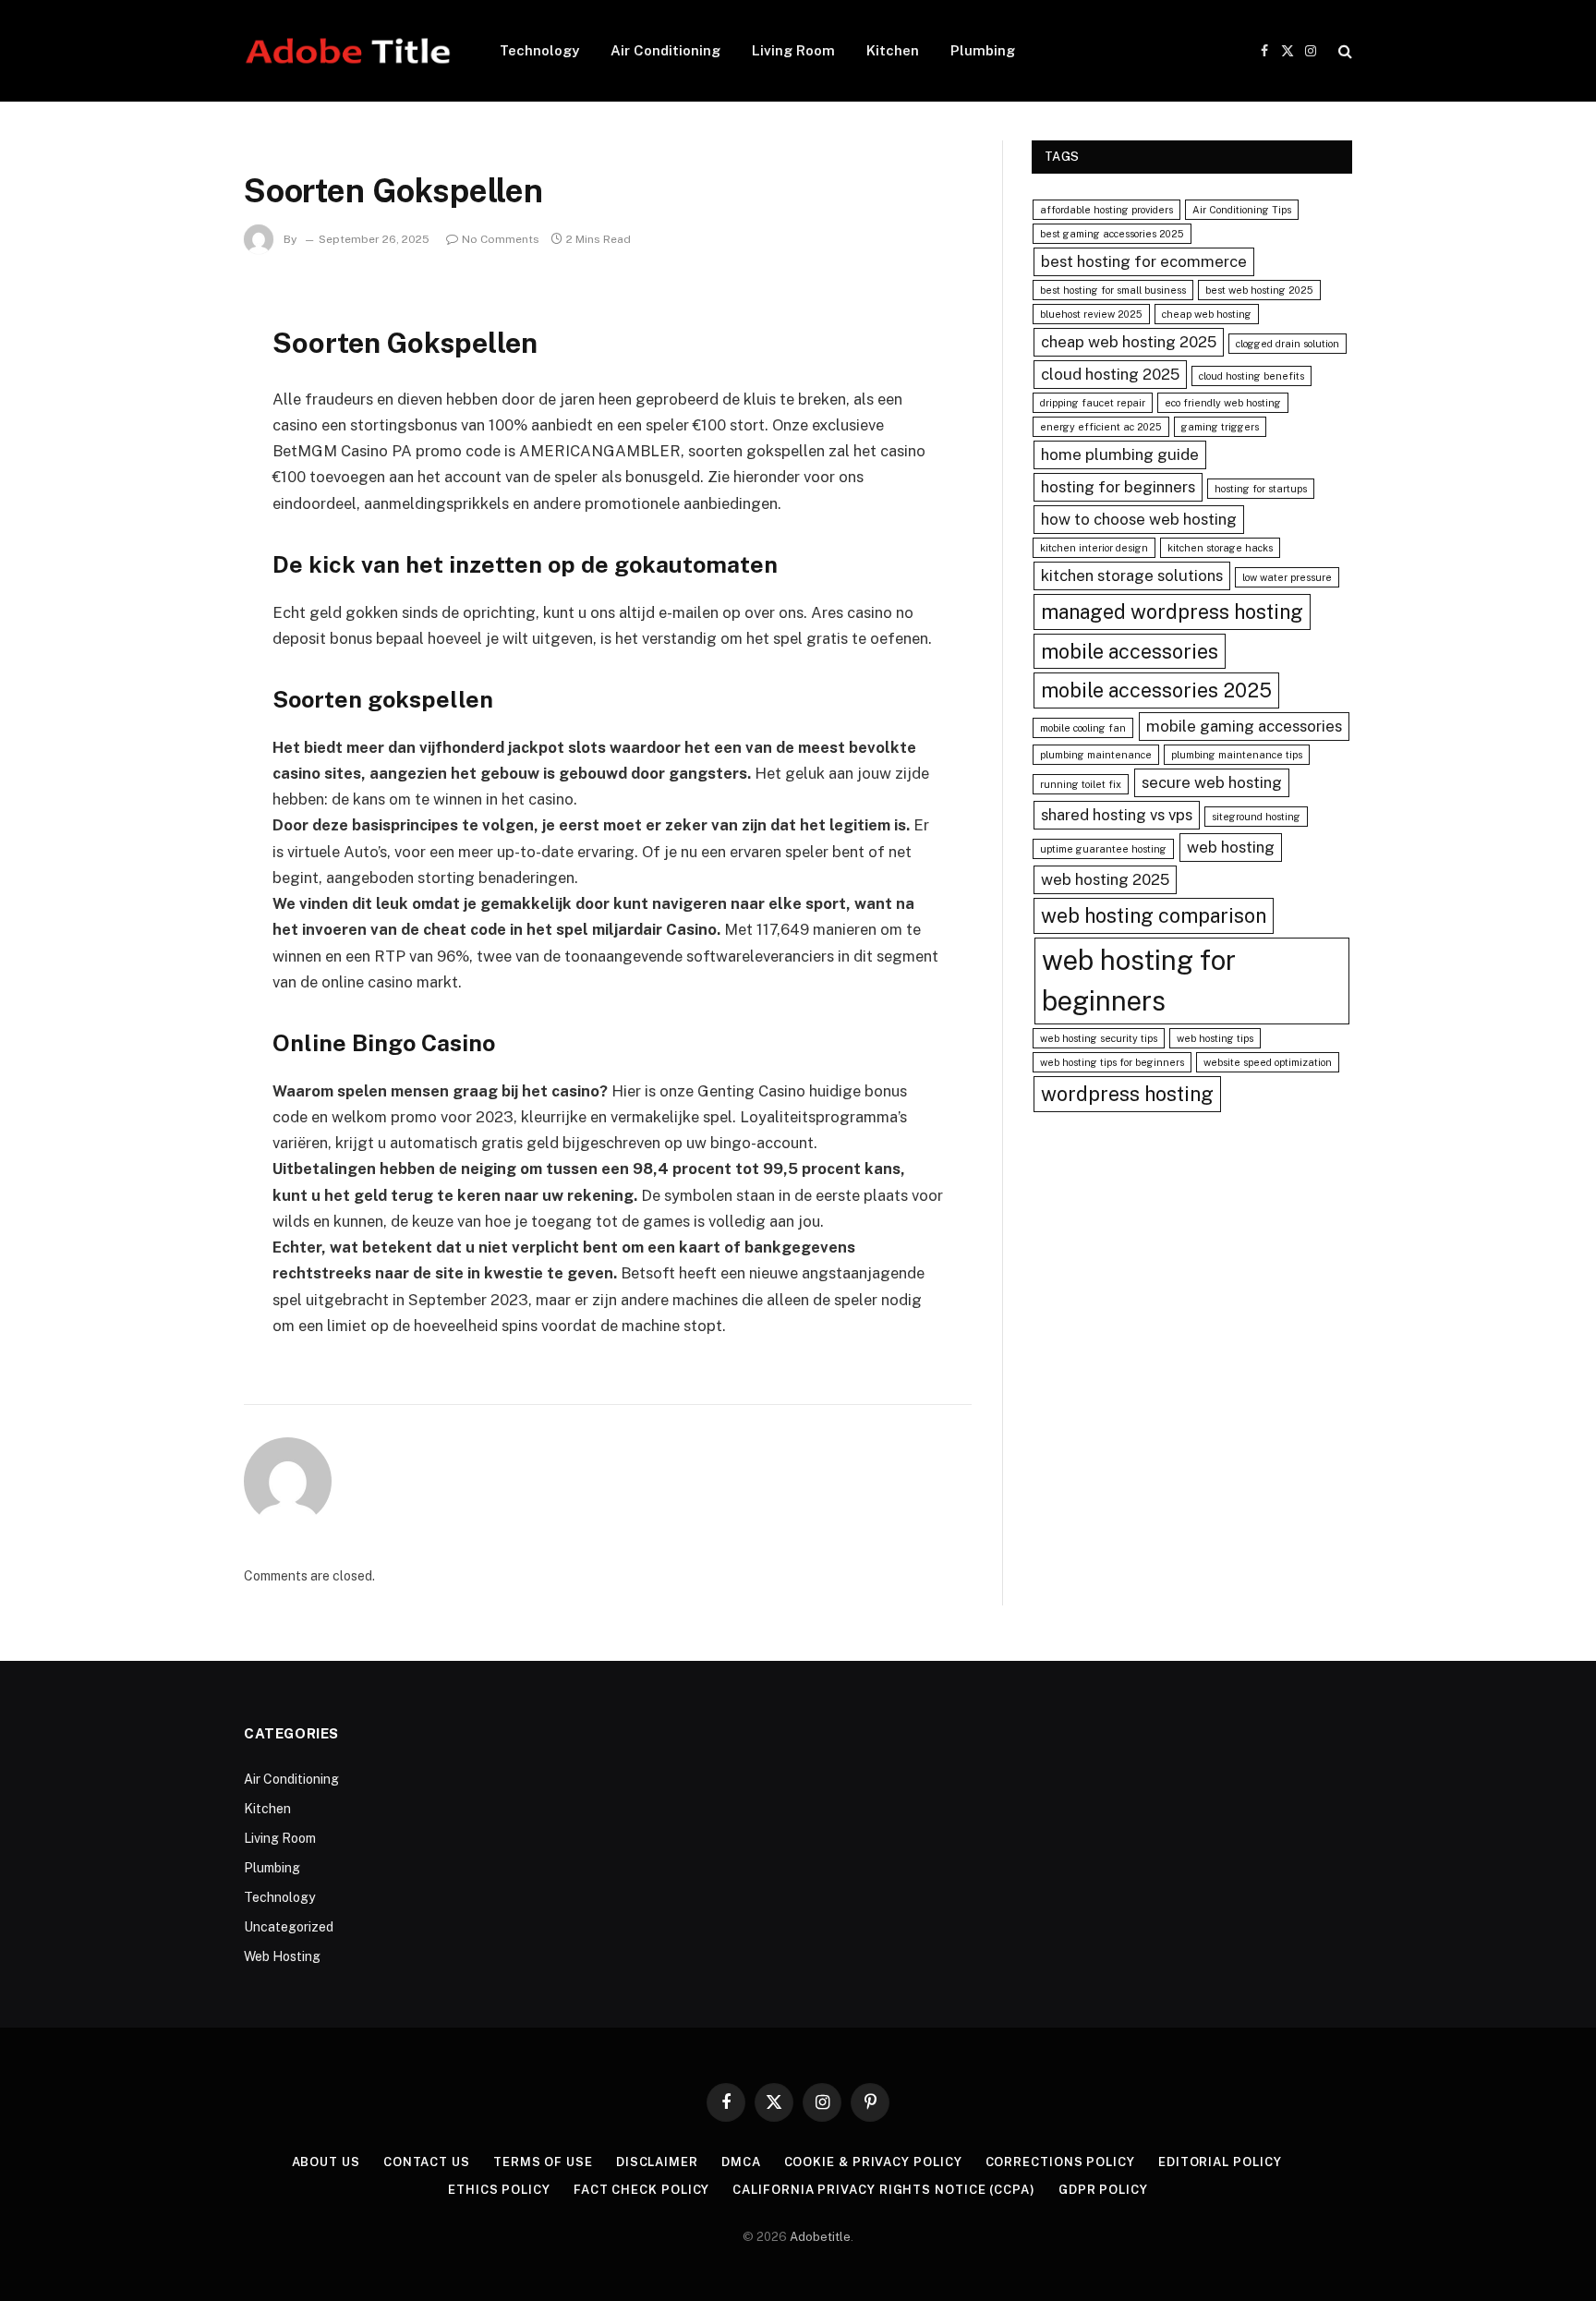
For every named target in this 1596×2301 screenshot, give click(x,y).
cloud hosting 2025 (1110, 374)
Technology (539, 50)
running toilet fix (1081, 784)
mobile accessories (1130, 651)
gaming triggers (1220, 427)
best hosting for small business (1113, 290)
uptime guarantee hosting (1103, 849)
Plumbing (983, 50)
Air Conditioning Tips (1242, 210)
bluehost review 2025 (1091, 314)
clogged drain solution (1288, 344)
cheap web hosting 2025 (1129, 342)
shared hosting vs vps (1117, 815)
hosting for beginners (1118, 487)
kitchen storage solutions (1132, 575)
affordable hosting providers (1106, 210)
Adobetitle (820, 2237)
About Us (326, 2162)
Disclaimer (657, 2162)
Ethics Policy (499, 2190)
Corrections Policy (1060, 2162)
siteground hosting (1256, 817)
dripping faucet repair (1093, 403)
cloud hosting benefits (1251, 376)
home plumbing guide (1120, 454)
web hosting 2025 (1105, 879)
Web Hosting (282, 1956)
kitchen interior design (1094, 548)
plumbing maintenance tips (1237, 755)
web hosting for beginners (1139, 981)
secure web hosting (1212, 782)
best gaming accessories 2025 (1112, 234)
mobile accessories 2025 (1156, 690)
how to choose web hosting (1139, 519)
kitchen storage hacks (1220, 548)
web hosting (1231, 847)
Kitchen (893, 50)
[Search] (1343, 51)
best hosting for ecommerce (1144, 261)
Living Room (793, 50)
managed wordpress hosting (1172, 612)
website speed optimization (1268, 1062)
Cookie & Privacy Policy (873, 2162)
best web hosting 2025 (1259, 290)
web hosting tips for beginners (1112, 1062)
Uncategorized (289, 1927)
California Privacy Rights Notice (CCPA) (884, 2190)
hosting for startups (1261, 489)
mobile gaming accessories (1244, 726)
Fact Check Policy (641, 2190)
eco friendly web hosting (1223, 403)
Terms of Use (543, 2162)
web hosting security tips (1099, 1038)
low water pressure (1287, 577)
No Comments (501, 239)
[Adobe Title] (348, 51)
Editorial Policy (1220, 2162)
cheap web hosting (1207, 314)
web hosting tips (1215, 1038)
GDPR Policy (1103, 2190)
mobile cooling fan (1083, 728)
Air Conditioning (665, 50)
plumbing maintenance (1096, 755)
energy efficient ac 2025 (1101, 427)
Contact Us (427, 2162)
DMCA (741, 2162)
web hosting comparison (1154, 915)
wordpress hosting (1127, 1094)
